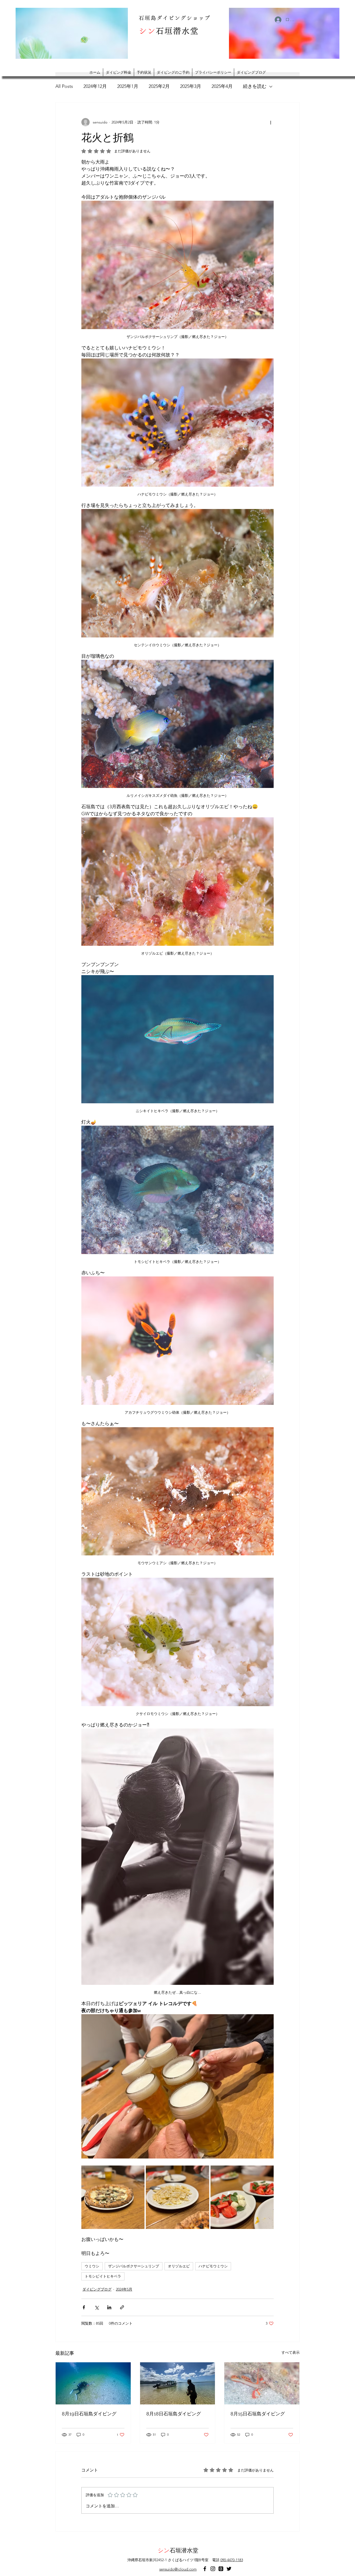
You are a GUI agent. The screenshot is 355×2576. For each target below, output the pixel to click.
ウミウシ (92, 2266)
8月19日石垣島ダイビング (89, 2414)
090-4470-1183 (232, 2560)
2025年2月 (159, 86)
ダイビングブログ (97, 2289)
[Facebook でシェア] (84, 2307)
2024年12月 (95, 86)
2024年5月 (124, 2289)
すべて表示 (291, 2352)
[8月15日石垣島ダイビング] (262, 2383)
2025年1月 (128, 86)
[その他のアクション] (271, 122)
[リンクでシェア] (122, 2307)
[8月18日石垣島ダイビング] (178, 2383)
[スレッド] (221, 2569)
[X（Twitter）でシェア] (97, 2307)
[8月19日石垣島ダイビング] (93, 2383)
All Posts (64, 86)
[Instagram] (213, 2569)
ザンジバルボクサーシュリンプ (134, 2266)
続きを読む (255, 86)
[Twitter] (229, 2569)
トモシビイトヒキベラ (103, 2276)
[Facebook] (205, 2569)
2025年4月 (222, 86)
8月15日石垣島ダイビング (258, 2414)
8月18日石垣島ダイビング (174, 2414)
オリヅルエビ (179, 2266)
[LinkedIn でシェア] (109, 2307)
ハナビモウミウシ (213, 2266)
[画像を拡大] (113, 2197)
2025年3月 (191, 86)
